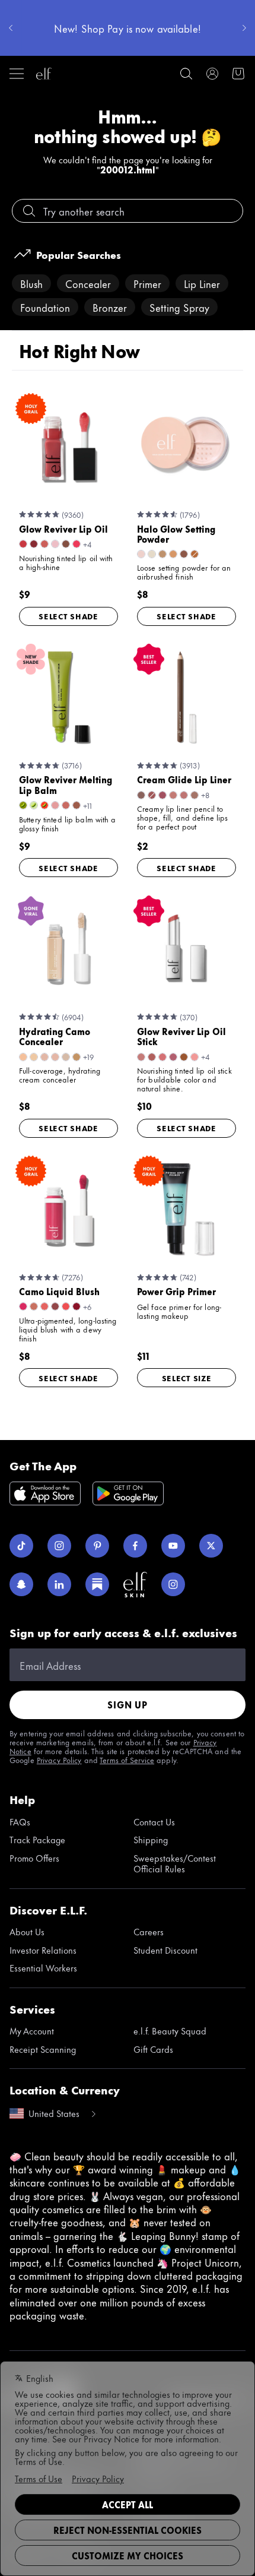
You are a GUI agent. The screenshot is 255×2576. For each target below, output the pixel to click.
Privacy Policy (59, 1759)
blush (31, 283)
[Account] (212, 74)
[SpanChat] (21, 1584)
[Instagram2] (173, 1584)
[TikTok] (21, 1546)
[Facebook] (135, 1546)
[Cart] (238, 74)
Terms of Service (127, 1759)
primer (147, 283)
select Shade (68, 616)
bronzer (110, 307)
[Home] (44, 74)
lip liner (202, 283)
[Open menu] (17, 74)
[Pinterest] (97, 1546)
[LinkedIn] (59, 1584)
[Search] (186, 74)
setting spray (179, 307)
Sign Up (128, 1705)
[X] (211, 1546)
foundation (45, 307)
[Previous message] (11, 28)
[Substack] (97, 1584)
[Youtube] (173, 1546)
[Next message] (244, 28)
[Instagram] (59, 1546)
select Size (187, 1378)
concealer (88, 283)
